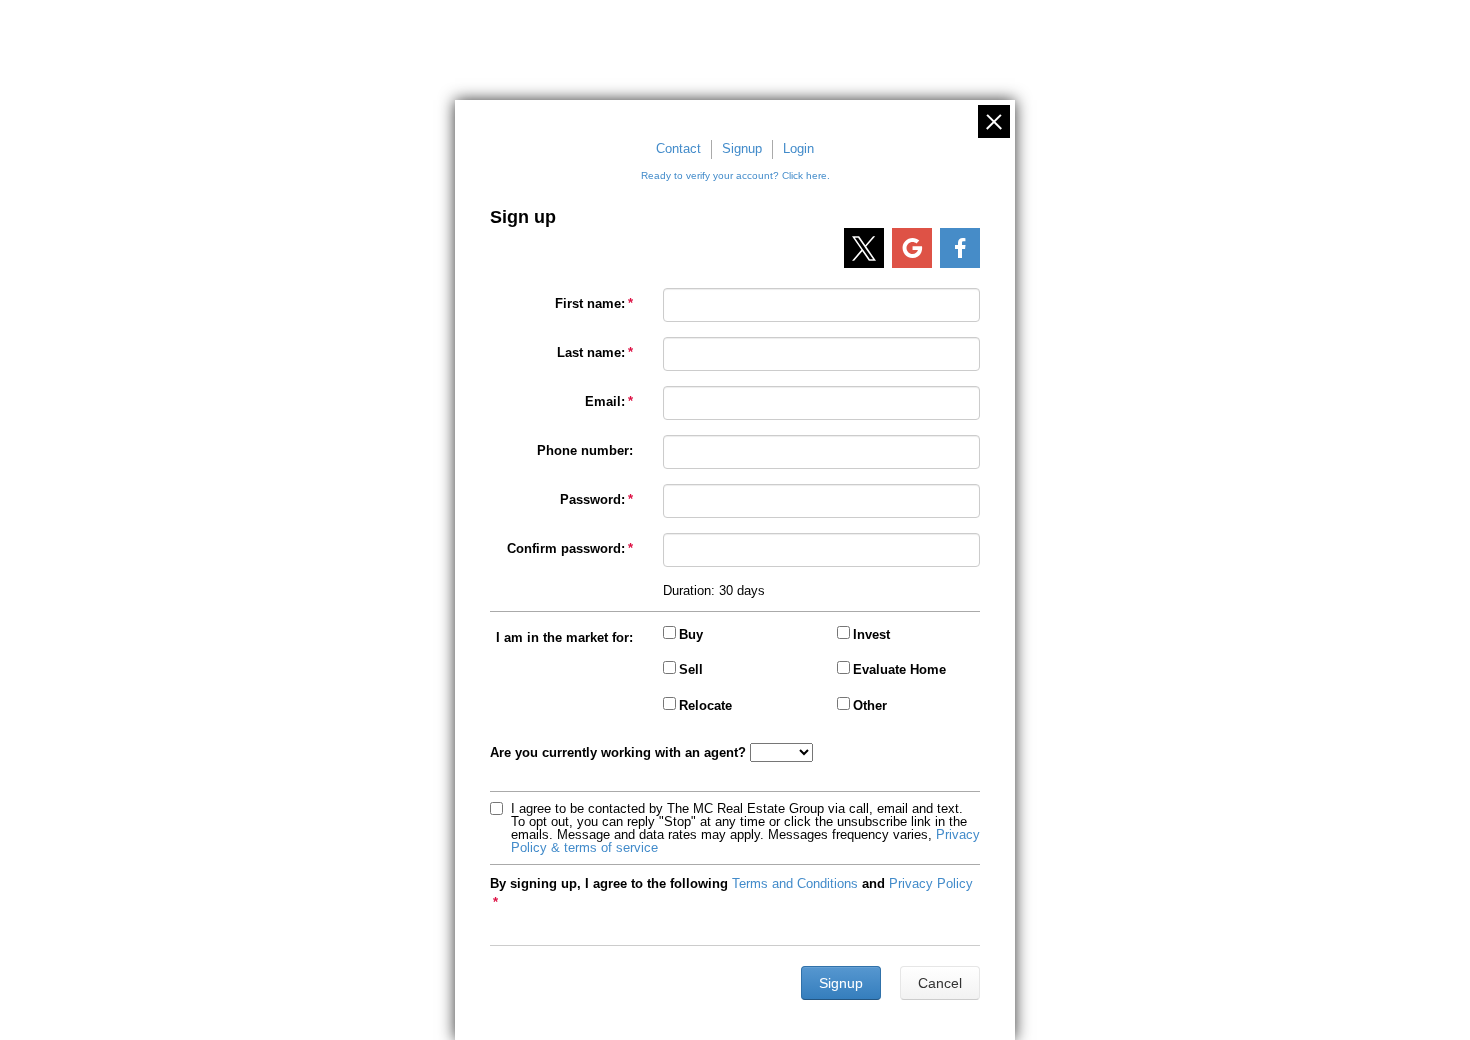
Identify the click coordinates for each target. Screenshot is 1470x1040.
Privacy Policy (931, 883)
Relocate (705, 705)
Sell (691, 669)
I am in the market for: (564, 637)
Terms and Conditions (795, 883)
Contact (678, 148)
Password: (592, 499)
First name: (590, 303)
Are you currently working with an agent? (618, 752)
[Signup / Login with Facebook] (960, 248)
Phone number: (585, 450)
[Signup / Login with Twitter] (864, 248)
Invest (871, 634)
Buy (691, 634)
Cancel (940, 983)
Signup (742, 148)
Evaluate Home (899, 669)
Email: (605, 401)
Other (870, 705)
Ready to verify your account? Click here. (735, 175)
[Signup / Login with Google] (912, 248)
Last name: (591, 352)
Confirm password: (566, 548)
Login (798, 148)
